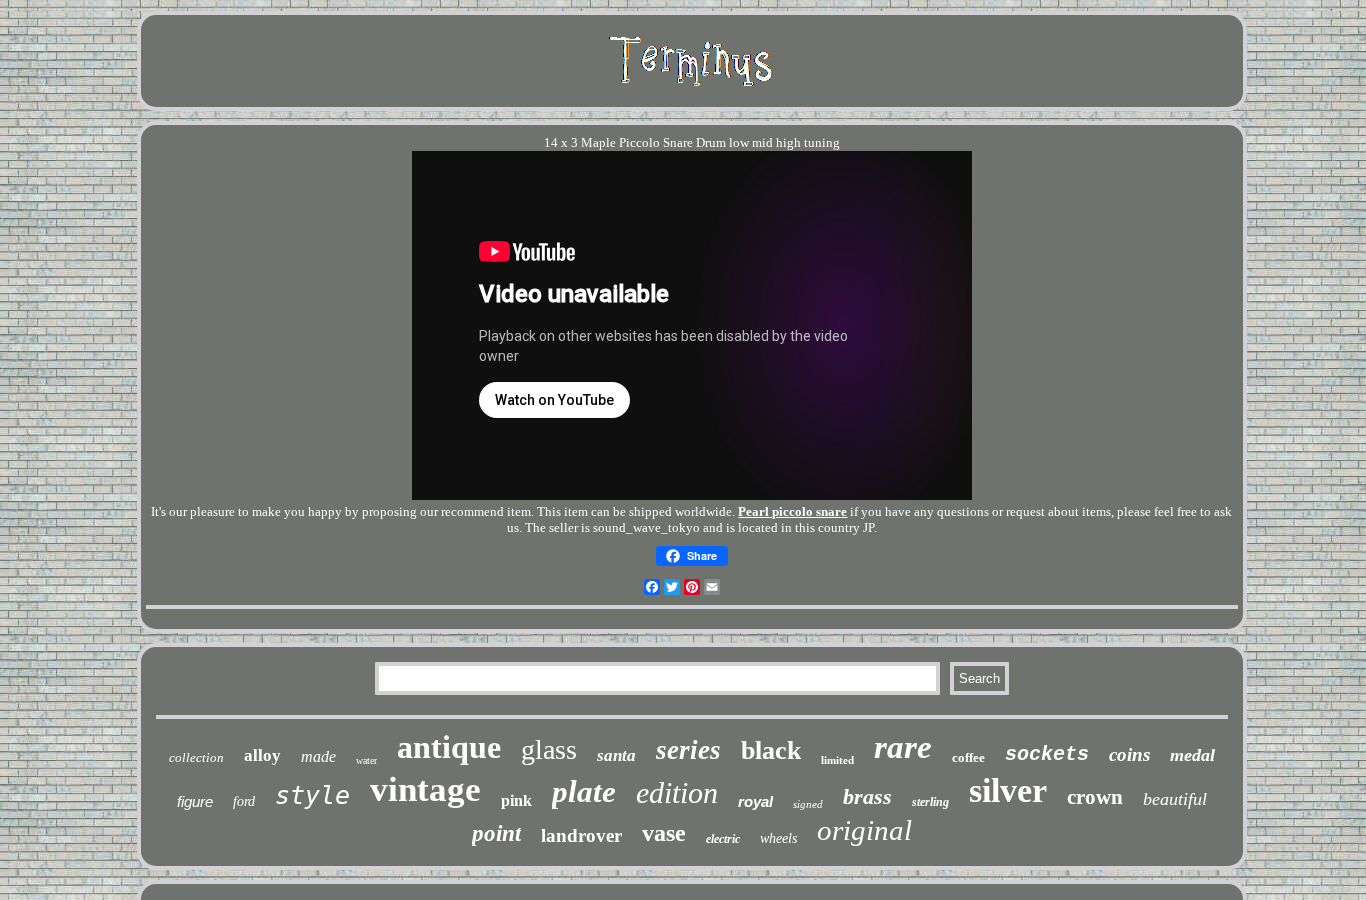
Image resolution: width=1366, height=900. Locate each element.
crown (1095, 797)
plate (584, 791)
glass (549, 749)
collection (196, 757)
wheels (778, 838)
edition (677, 792)
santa (616, 755)
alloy (262, 755)
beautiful (1175, 799)
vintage (425, 789)
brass (867, 796)
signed (808, 804)
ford (244, 801)
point (496, 833)
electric (723, 839)
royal (755, 801)
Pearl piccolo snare (792, 511)
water (366, 760)
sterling (930, 802)
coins (1129, 754)
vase (664, 833)
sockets (1047, 754)
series (688, 750)
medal (1192, 755)
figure (195, 801)
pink (516, 800)
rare (903, 747)
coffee (968, 757)
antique (449, 747)
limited (837, 760)
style (312, 795)
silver (1008, 790)
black (771, 750)
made (318, 756)
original (864, 830)
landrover (581, 835)
